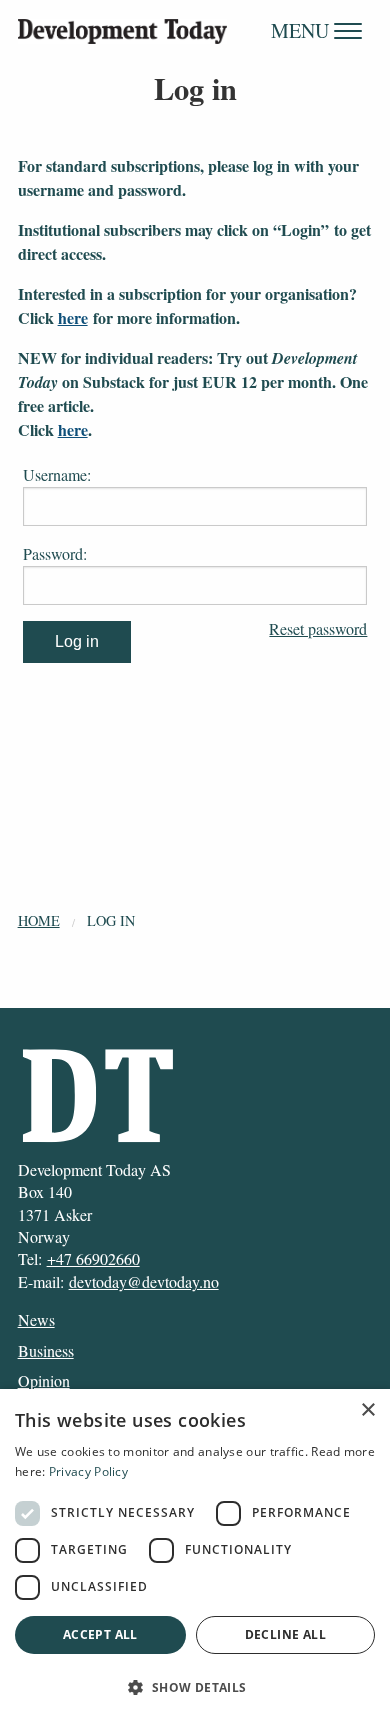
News (36, 1319)
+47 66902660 (93, 1258)
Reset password (318, 629)
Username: (57, 474)
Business (46, 1350)
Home (39, 920)
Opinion (44, 1380)
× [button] (367, 1410)
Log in (111, 920)
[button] (195, 1687)
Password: (55, 553)
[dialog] (195, 1555)
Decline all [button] (285, 1634)
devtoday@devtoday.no (144, 1281)
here (73, 317)
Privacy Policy (88, 1471)
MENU (302, 30)
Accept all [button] (100, 1634)
